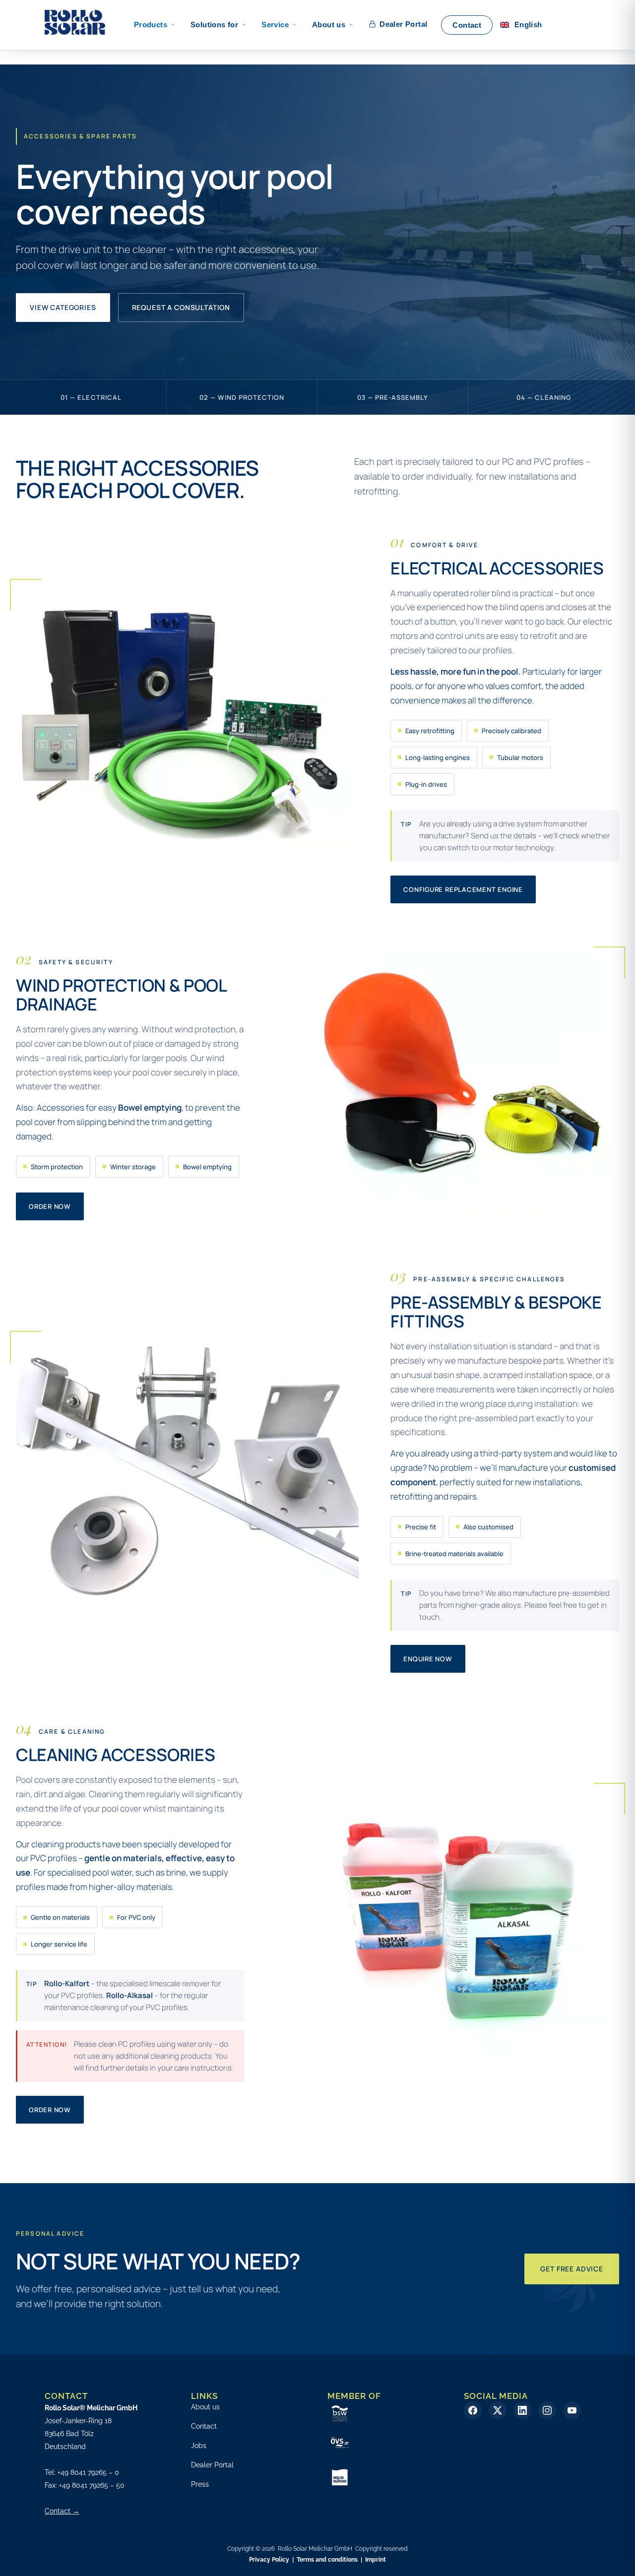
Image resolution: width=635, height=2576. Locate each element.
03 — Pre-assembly (393, 397)
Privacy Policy (269, 2560)
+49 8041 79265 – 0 (88, 2472)
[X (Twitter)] (498, 2410)
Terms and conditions (327, 2560)
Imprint (376, 2560)
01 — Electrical (91, 397)
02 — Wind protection (242, 397)
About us (205, 2407)
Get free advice (572, 2269)
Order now (50, 1206)
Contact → (62, 2511)
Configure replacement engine (463, 889)
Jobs (199, 2446)
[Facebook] (473, 2410)
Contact (204, 2426)
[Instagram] (547, 2410)
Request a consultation (181, 307)
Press (200, 2484)
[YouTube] (572, 2410)
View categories (63, 307)
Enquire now (428, 1659)
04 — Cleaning (544, 397)
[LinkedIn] (522, 2410)
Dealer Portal (212, 2465)
